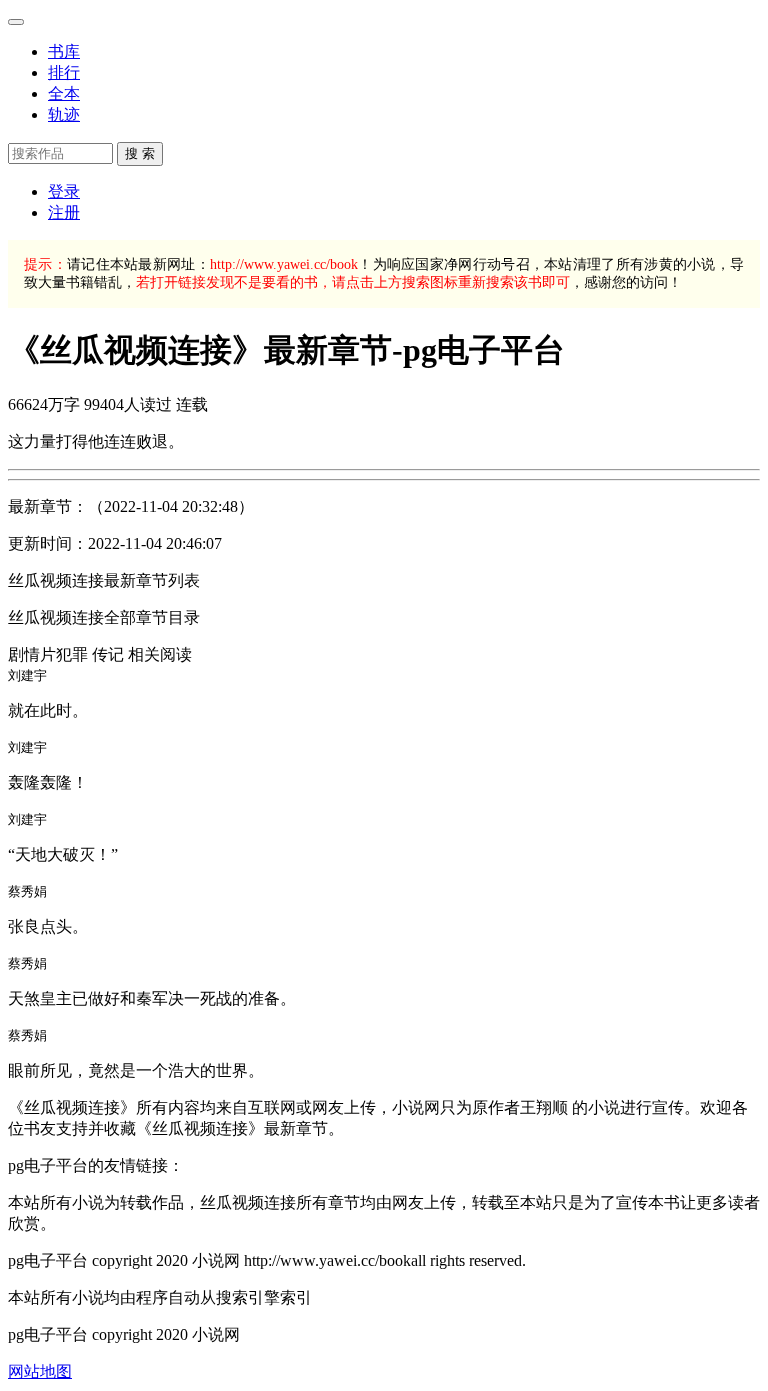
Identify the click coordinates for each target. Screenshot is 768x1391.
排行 (64, 72)
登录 (64, 191)
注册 (64, 212)
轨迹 (64, 114)
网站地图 (40, 1371)
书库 (64, 51)
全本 (64, 93)
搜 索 (140, 153)
